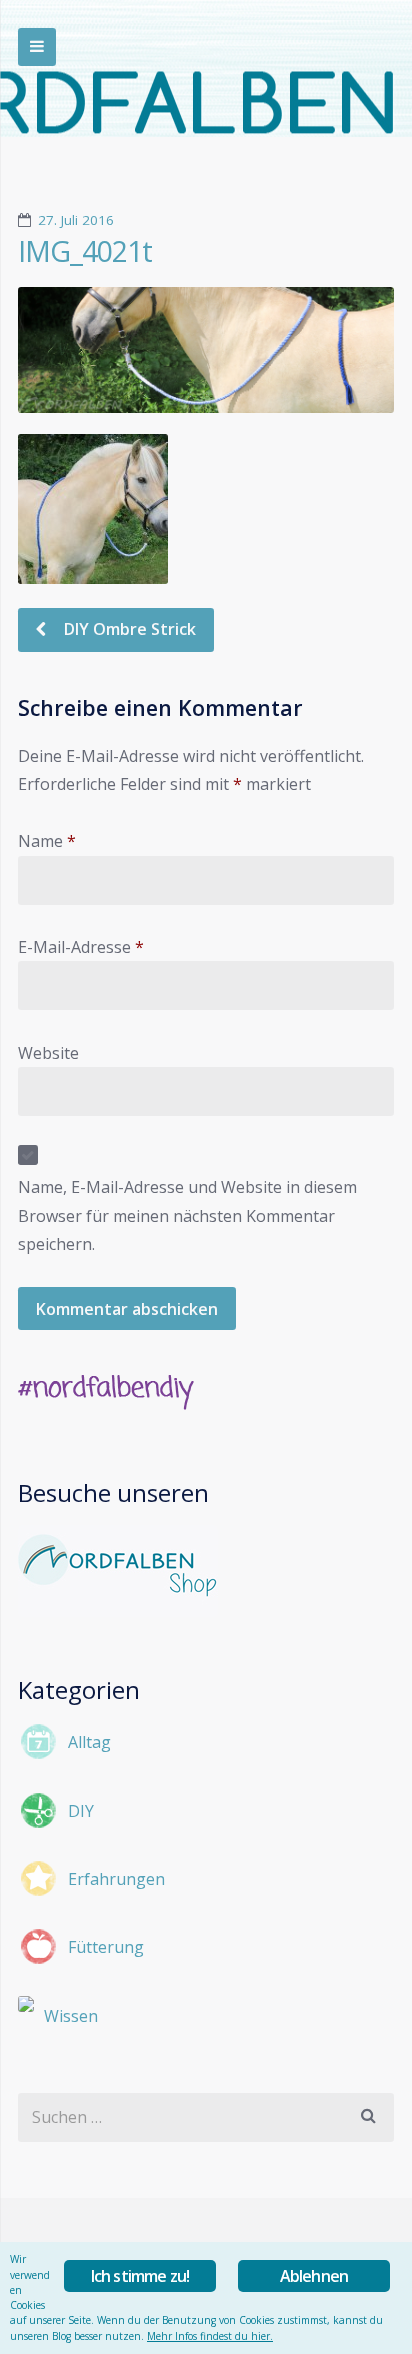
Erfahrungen (116, 1879)
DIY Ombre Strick (128, 629)
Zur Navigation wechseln (37, 47)
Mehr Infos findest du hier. (210, 2336)
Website (48, 1053)
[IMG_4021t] (206, 349)
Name (47, 841)
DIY (81, 1811)
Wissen (71, 2016)
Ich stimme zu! (140, 2276)
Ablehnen (314, 2276)
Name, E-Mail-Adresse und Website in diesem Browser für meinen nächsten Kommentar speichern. (187, 1215)
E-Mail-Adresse (81, 947)
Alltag (89, 1742)
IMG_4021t (85, 251)
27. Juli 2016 (76, 220)
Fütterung (106, 1947)
